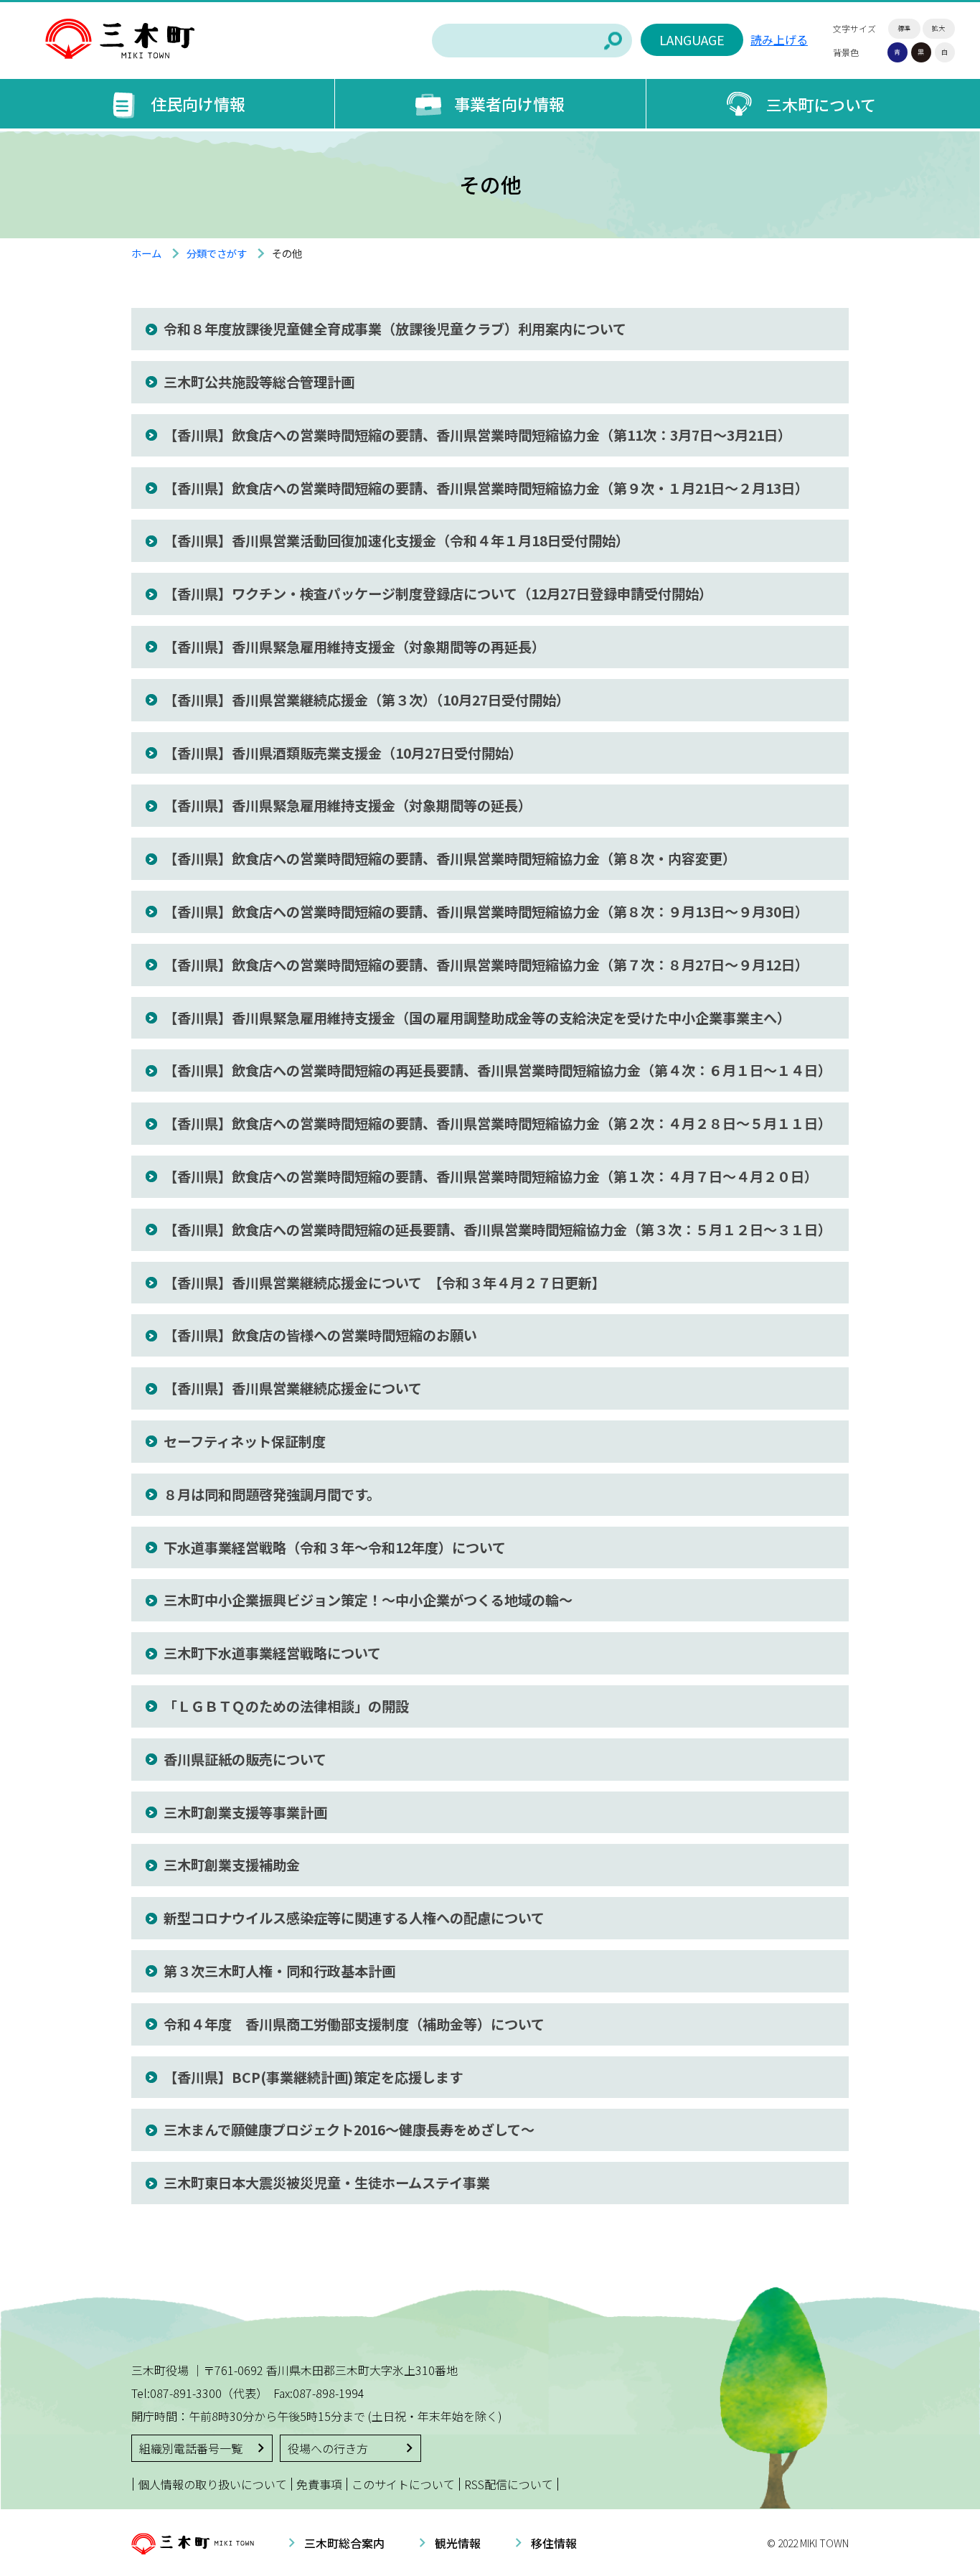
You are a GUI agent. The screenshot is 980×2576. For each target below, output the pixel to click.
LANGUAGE (692, 39)
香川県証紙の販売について (245, 1759)
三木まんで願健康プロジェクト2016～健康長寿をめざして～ (349, 2130)
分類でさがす (217, 253)
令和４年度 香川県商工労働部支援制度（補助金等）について (354, 2024)
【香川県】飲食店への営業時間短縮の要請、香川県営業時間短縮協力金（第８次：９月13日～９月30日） (486, 912)
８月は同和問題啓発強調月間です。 (272, 1494)
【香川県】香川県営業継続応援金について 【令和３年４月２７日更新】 (385, 1283)
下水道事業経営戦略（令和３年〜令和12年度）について (335, 1547)
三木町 (120, 39)
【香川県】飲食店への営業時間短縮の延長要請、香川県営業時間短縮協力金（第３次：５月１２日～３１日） (498, 1230)
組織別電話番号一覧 (191, 2448)
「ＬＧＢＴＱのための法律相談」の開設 (286, 1706)
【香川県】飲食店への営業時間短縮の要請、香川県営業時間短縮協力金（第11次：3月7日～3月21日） (477, 435)
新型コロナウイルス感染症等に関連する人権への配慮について (354, 1918)
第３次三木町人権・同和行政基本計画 (279, 1971)
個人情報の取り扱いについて (212, 2484)
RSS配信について (509, 2484)
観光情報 (458, 2543)
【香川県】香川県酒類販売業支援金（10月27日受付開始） (343, 753)
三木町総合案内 (344, 2543)
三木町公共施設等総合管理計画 (259, 382)
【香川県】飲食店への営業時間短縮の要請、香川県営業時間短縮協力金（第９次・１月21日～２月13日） (486, 488)
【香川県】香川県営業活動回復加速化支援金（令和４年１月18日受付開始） (396, 540)
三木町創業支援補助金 (232, 1865)
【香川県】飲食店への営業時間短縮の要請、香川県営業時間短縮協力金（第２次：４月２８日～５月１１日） (498, 1123)
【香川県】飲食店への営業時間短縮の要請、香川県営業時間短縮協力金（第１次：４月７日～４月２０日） (491, 1176)
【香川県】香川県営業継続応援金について (293, 1388)
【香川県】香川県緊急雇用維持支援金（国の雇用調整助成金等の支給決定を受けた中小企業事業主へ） (477, 1018)
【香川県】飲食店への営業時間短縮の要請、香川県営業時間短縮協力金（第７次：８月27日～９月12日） (486, 965)
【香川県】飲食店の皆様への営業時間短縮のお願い (320, 1335)
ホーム (146, 253)
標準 (904, 28)
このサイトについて (403, 2484)
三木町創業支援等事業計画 (245, 1812)
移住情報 (554, 2543)
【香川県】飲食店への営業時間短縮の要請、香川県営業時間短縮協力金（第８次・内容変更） (450, 858)
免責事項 (319, 2484)
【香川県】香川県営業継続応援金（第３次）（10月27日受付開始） (367, 700)
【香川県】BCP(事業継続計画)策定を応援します (313, 2077)
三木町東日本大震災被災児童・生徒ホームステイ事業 (327, 2183)
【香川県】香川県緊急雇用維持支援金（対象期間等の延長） (348, 805)
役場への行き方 (328, 2448)
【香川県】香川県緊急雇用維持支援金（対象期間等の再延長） (354, 647)
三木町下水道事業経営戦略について (272, 1653)
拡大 (938, 28)
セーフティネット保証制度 (245, 1441)
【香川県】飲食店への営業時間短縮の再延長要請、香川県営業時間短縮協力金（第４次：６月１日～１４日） (498, 1070)
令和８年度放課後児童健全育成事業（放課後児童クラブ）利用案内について (395, 329)
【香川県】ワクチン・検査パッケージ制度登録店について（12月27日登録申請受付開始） (438, 594)
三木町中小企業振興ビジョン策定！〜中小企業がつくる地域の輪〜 (368, 1600)
